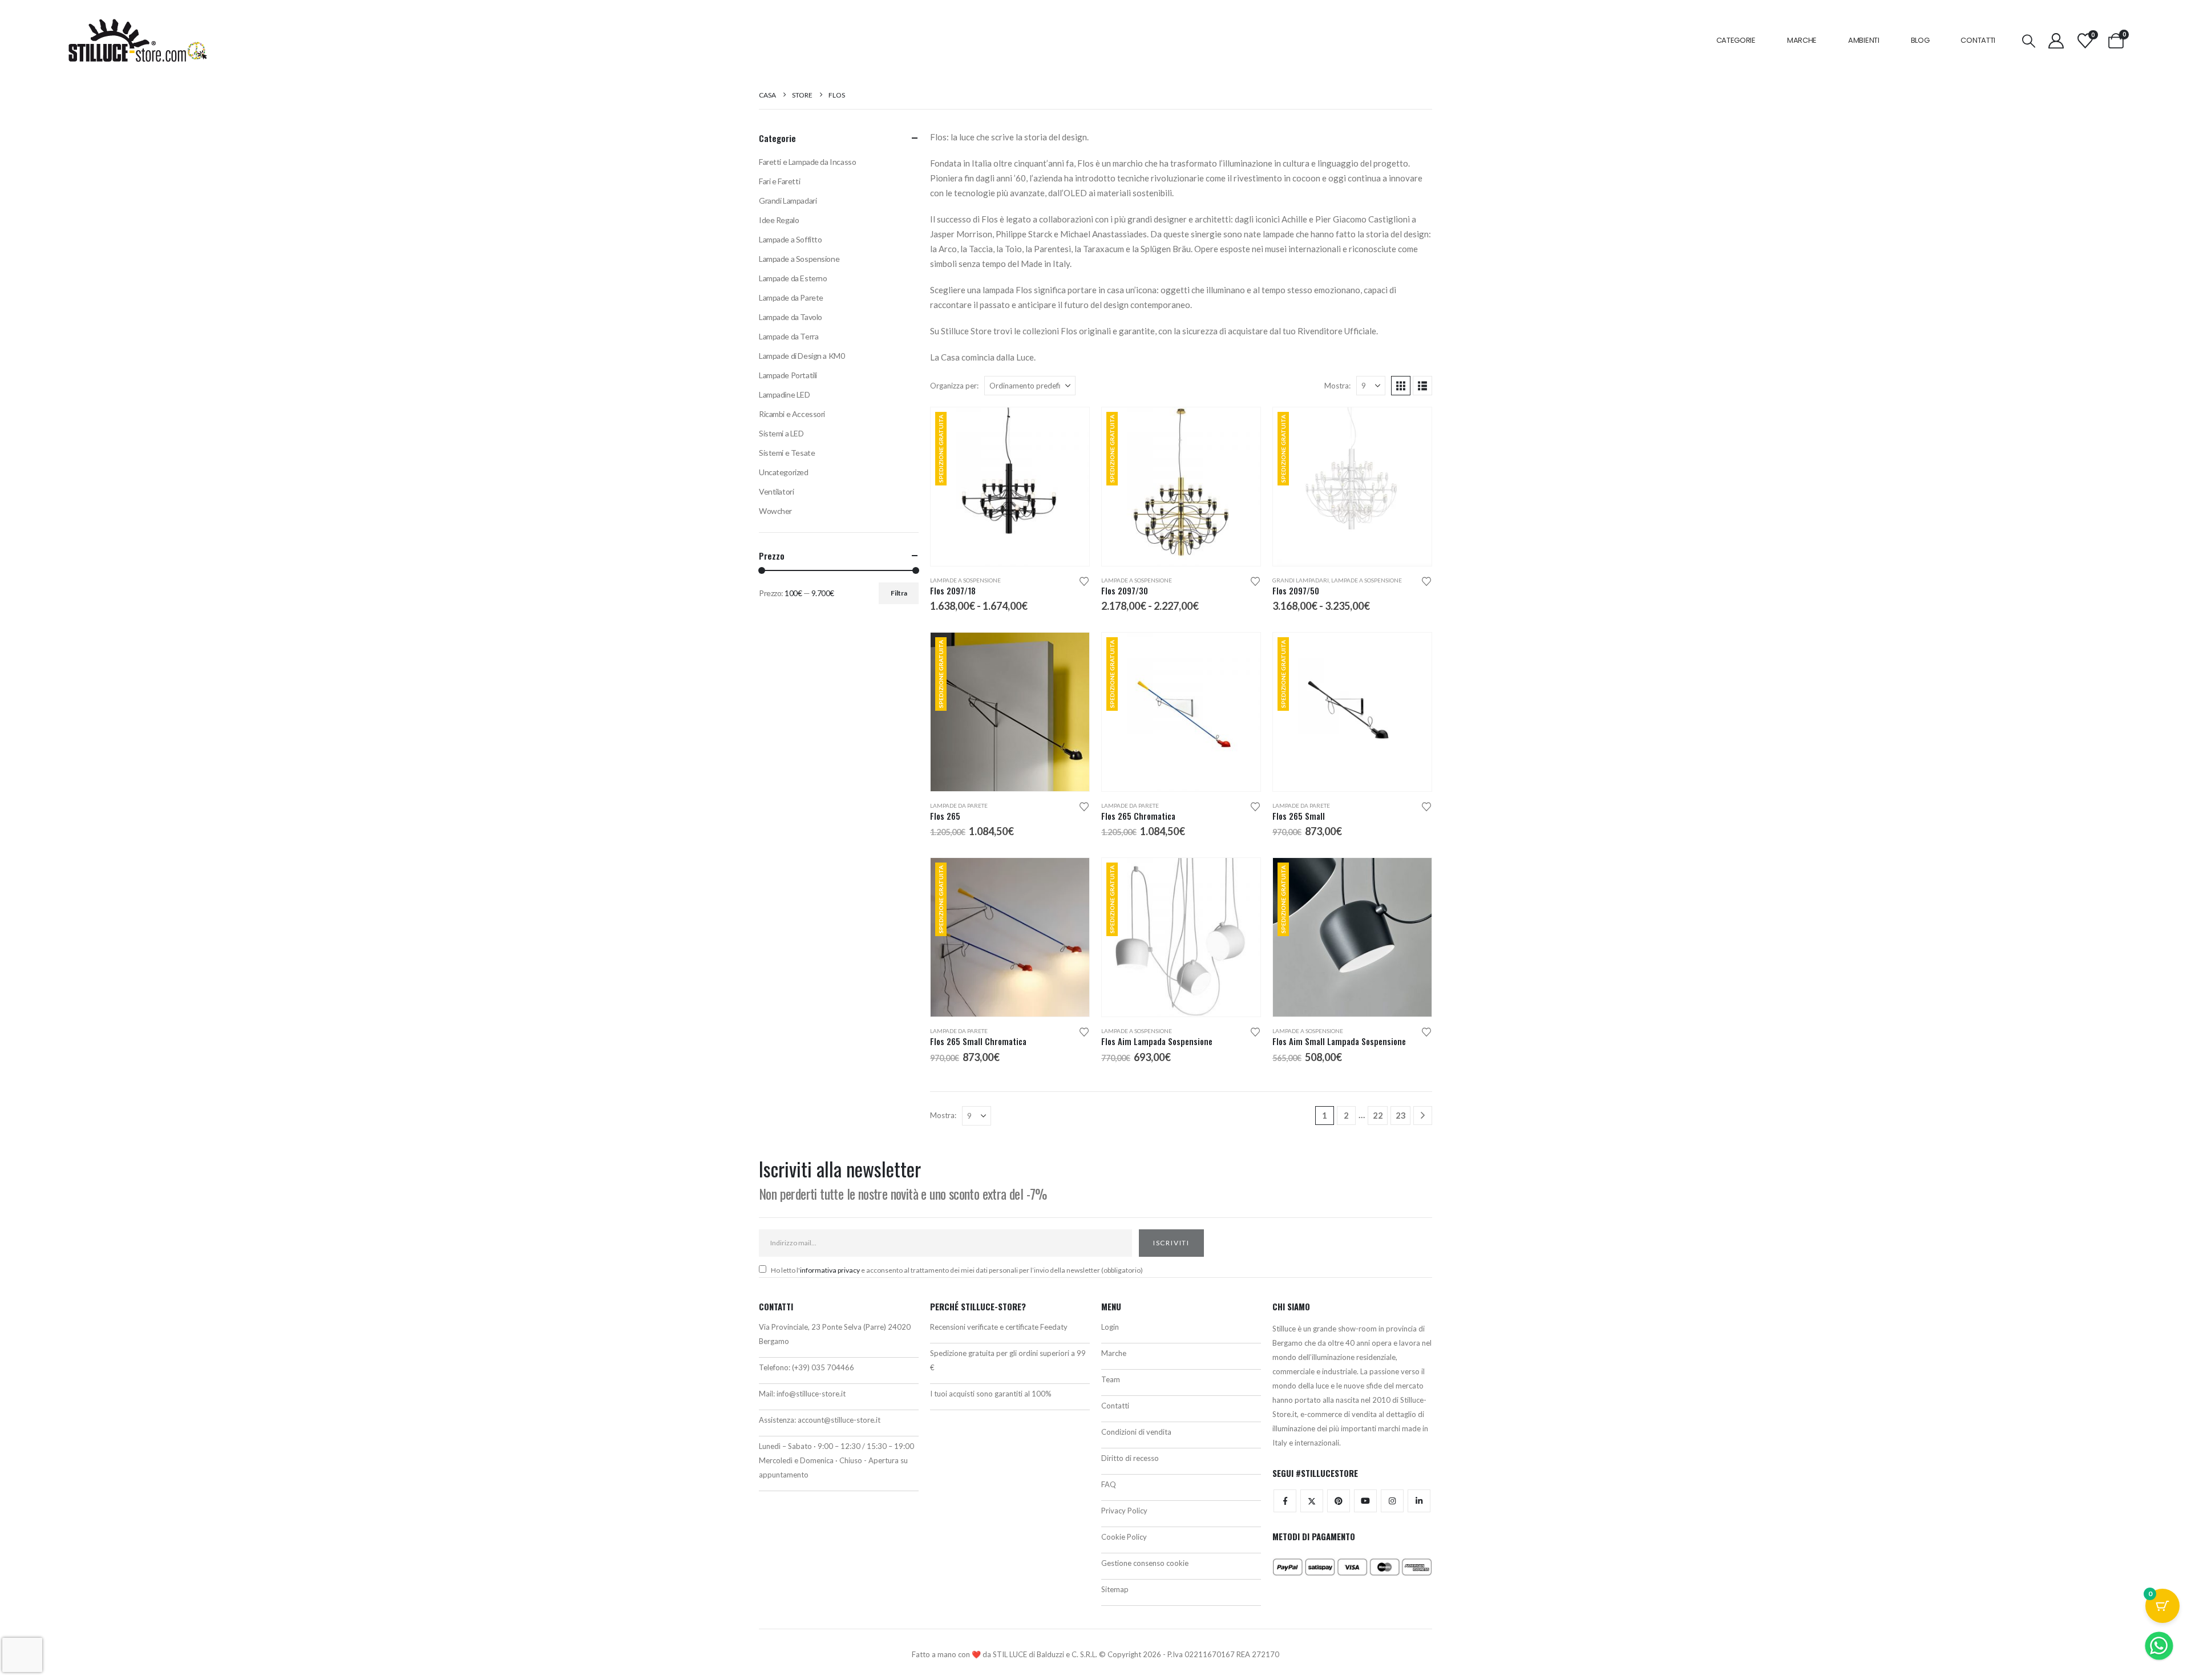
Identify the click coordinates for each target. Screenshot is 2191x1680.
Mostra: (1337, 386)
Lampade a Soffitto (790, 239)
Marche (1802, 40)
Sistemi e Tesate (787, 453)
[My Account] (2056, 41)
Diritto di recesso (1130, 1458)
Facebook (1285, 1501)
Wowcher (775, 511)
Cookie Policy (1124, 1537)
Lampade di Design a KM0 (802, 356)
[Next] (1423, 1116)
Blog (1920, 40)
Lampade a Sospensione (965, 580)
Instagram (1392, 1501)
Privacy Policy (1124, 1511)
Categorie (1736, 40)
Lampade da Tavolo (791, 317)
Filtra (899, 593)
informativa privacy (830, 1270)
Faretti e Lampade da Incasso (807, 162)
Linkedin (1419, 1501)
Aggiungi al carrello (1242, 651)
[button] (2029, 41)
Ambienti (1864, 40)
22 (1378, 1115)
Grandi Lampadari (1301, 580)
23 (1401, 1115)
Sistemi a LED (781, 433)
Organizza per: (954, 386)
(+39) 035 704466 (823, 1367)
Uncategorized (784, 472)
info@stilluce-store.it (811, 1394)
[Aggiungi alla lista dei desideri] (1084, 580)
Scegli (1070, 426)
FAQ (1109, 1484)
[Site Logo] (138, 41)
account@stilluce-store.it (839, 1420)
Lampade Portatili (788, 375)
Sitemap (1115, 1589)
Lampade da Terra (789, 336)
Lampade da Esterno (793, 278)
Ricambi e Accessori (792, 414)
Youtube (1365, 1501)
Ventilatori (776, 491)
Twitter (1312, 1501)
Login (1110, 1327)
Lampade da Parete (959, 805)
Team (1111, 1379)
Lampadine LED (785, 394)
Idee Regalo (779, 220)
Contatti (1978, 40)
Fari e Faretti (779, 181)
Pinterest (1339, 1501)
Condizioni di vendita (1136, 1432)
